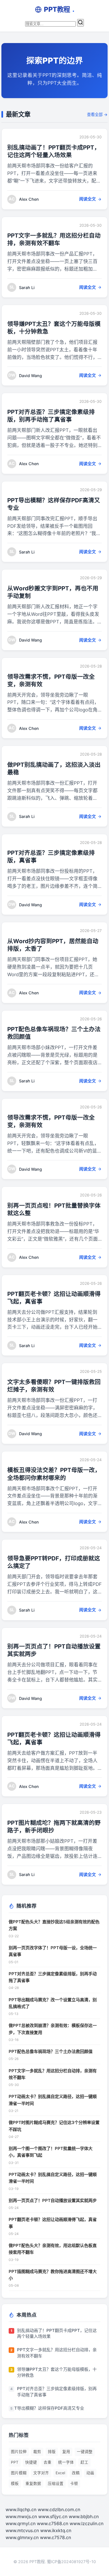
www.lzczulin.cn (87, 2523)
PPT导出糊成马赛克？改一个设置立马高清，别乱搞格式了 (53, 2003)
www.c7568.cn (53, 2523)
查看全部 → (97, 114)
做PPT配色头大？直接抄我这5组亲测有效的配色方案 (54, 1925)
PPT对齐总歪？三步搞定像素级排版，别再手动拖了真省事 (53, 1977)
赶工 (84, 2462)
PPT (15, 2462)
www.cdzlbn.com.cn (59, 2509)
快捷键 (31, 2462)
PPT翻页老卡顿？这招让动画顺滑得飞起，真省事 (53, 2223)
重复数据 (33, 2483)
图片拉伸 (19, 2452)
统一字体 (66, 2462)
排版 (52, 2452)
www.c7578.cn (55, 2537)
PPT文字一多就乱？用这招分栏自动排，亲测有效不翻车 (53, 2074)
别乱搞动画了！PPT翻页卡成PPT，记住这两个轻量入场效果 (57, 2333)
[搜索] (80, 23)
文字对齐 (41, 2473)
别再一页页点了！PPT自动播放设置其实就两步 (53, 2200)
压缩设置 (56, 2483)
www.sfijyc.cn (53, 2516)
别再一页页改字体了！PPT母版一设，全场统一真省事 (53, 1951)
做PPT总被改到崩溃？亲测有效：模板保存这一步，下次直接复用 (53, 2029)
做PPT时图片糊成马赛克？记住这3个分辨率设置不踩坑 (54, 2126)
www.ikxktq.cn (56, 2530)
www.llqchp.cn (21, 2509)
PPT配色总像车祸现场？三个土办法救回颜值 (51, 2051)
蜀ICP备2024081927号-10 (71, 2562)
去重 (48, 2462)
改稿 (76, 2473)
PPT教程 (59, 9)
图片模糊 (19, 2473)
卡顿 (74, 2483)
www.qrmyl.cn (21, 2523)
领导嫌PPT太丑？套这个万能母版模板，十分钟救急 (57, 2372)
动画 (90, 2473)
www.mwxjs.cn (21, 2516)
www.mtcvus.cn (22, 2530)
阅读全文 (87, 199)
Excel (60, 2473)
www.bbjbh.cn (84, 2516)
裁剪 (37, 2452)
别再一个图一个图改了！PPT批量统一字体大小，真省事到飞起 (51, 2152)
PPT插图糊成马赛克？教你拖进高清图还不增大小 (53, 2275)
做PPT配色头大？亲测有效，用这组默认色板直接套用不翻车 (53, 2249)
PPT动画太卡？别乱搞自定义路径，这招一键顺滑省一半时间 (53, 2100)
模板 (15, 2483)
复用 (66, 2452)
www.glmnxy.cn (22, 2537)
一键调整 (85, 2452)
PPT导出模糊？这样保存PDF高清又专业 (46, 2408)
